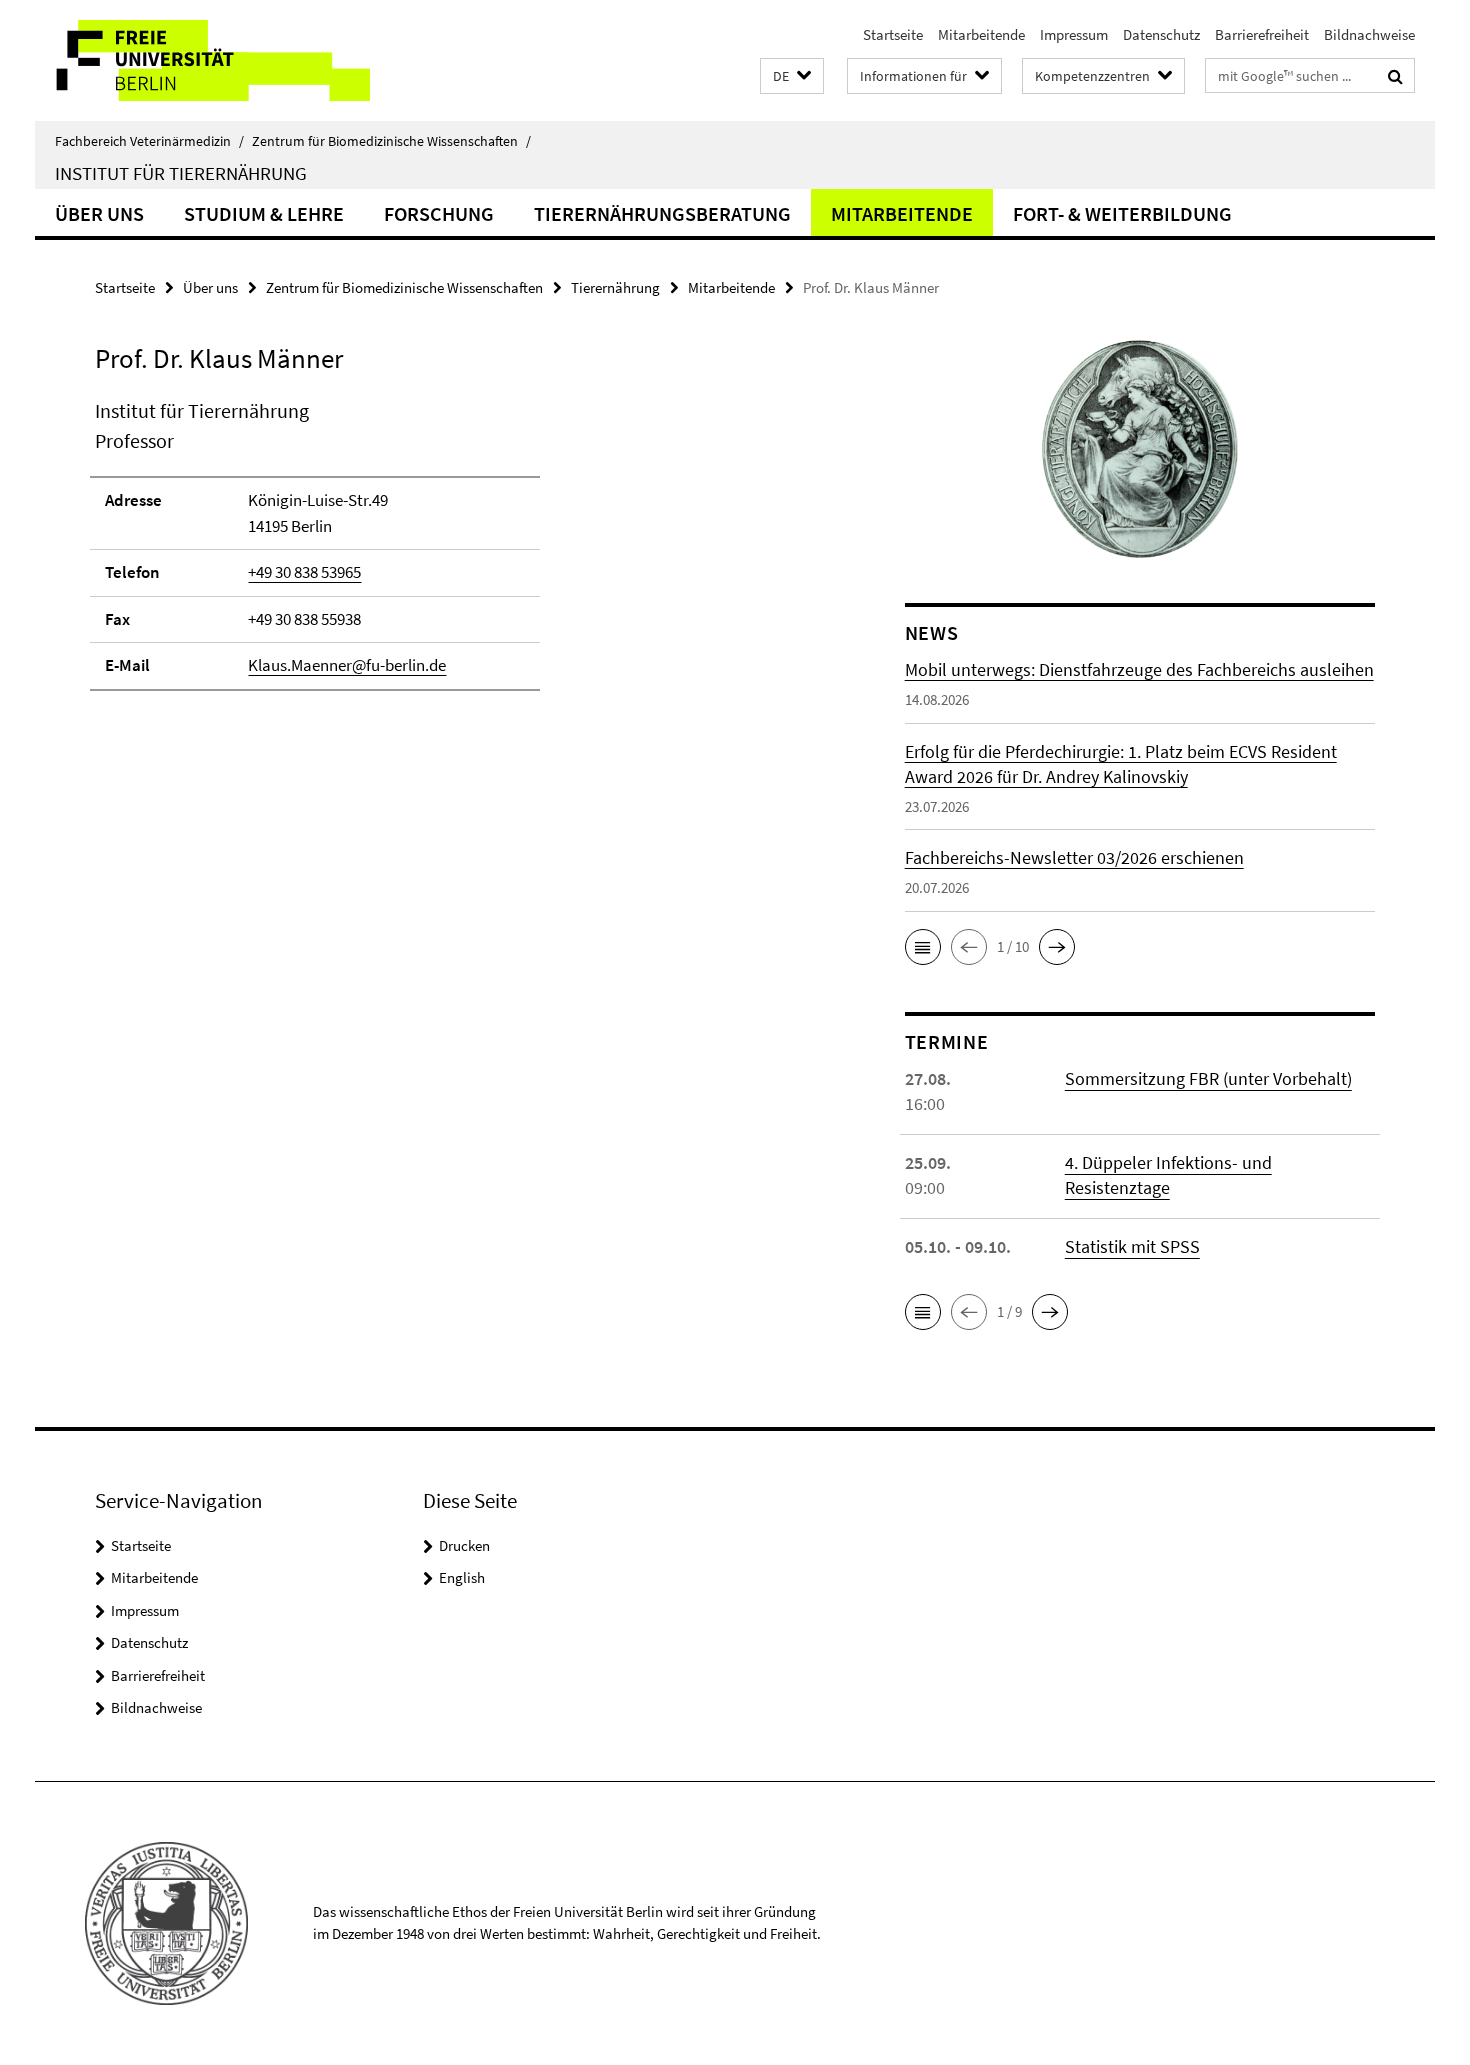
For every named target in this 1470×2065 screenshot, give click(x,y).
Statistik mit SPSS (1132, 1246)
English (462, 1577)
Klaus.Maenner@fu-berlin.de (347, 665)
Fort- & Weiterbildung (1122, 213)
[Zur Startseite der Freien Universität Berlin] (202, 60)
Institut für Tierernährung (181, 173)
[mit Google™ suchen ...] (1395, 76)
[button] (792, 76)
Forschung (439, 213)
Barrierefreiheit (1262, 34)
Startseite (893, 34)
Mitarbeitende (981, 34)
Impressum (1074, 34)
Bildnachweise (1369, 34)
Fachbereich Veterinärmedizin (149, 141)
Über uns (99, 213)
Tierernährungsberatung (662, 213)
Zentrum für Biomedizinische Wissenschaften (391, 141)
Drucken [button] (464, 1545)
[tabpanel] (462, 553)
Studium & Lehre (264, 213)
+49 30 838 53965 (304, 572)
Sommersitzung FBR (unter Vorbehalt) (1208, 1078)
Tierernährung (615, 287)
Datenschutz (1161, 34)
